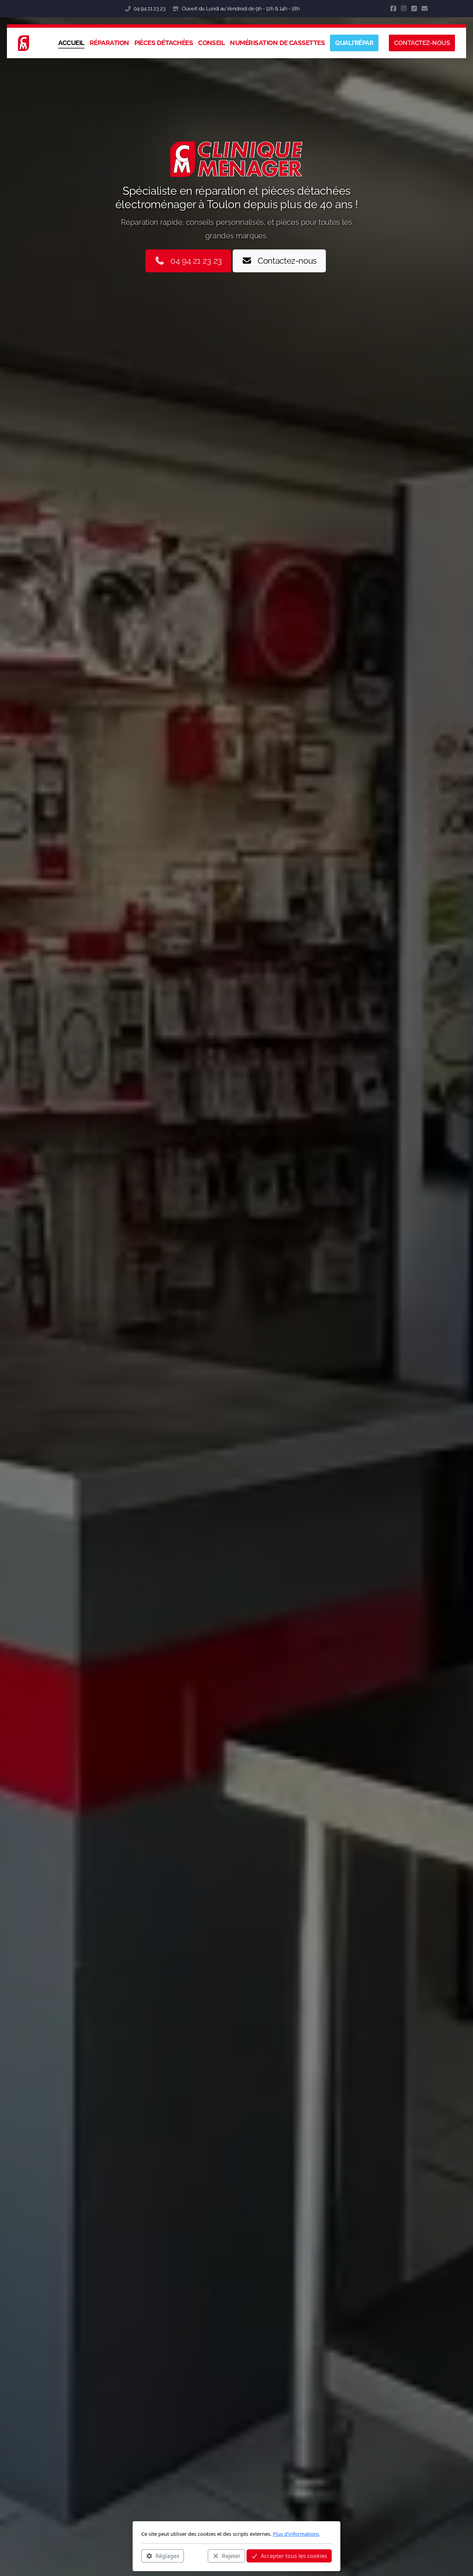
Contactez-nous (287, 261)
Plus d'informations (296, 2534)
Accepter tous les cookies (294, 2556)
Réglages (167, 2556)
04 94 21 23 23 (149, 9)
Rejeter (231, 2556)
